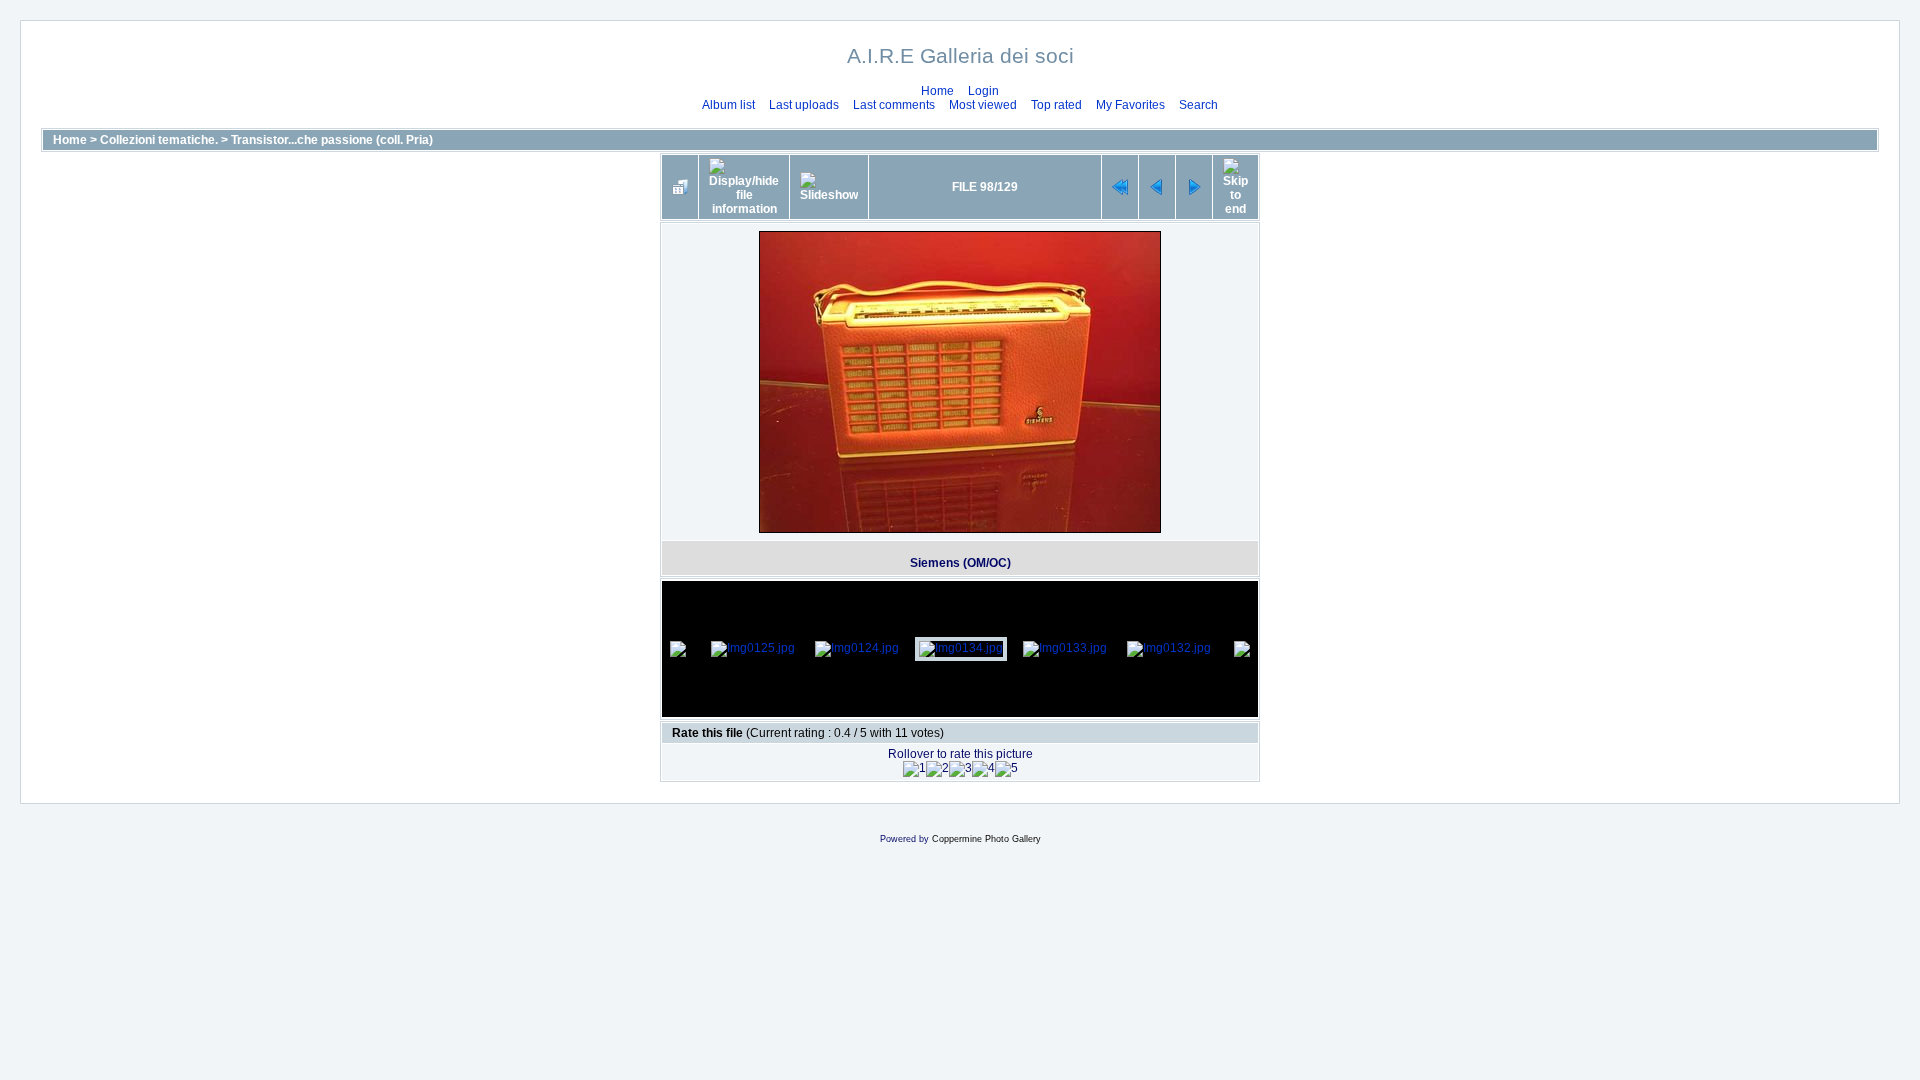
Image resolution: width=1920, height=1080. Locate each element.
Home (937, 91)
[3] (960, 769)
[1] (914, 769)
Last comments (894, 105)
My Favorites (1130, 105)
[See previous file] (1157, 187)
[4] (983, 769)
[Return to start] (1120, 187)
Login (983, 91)
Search (1198, 105)
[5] (1006, 769)
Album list (728, 105)
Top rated (1056, 105)
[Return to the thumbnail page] (680, 187)
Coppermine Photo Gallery (986, 839)
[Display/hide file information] (744, 187)
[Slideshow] (829, 187)
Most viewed (983, 105)
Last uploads (804, 105)
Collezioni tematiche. (159, 140)
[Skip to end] (1235, 187)
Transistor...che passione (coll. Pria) (332, 140)
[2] (937, 769)
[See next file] (1194, 187)
